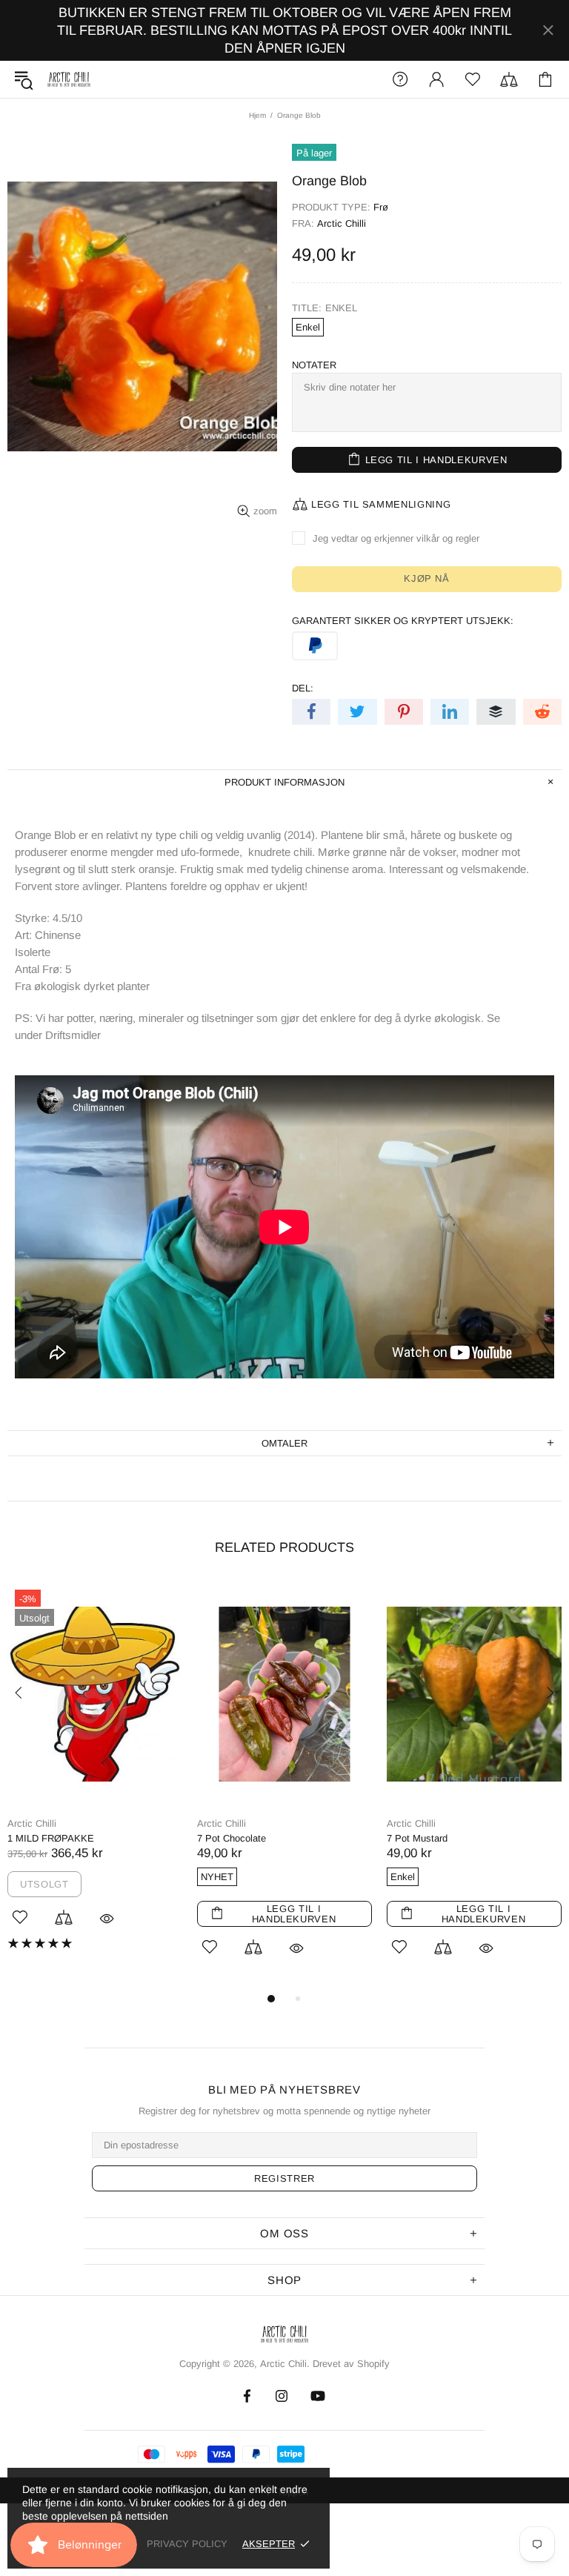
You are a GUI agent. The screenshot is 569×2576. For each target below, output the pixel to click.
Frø (381, 207)
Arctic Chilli (342, 223)
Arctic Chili (69, 80)
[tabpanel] (95, 1777)
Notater (314, 365)
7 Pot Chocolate (232, 1838)
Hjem (257, 115)
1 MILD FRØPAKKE (51, 1838)
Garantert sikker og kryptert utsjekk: (403, 621)
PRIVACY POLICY (187, 2544)
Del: (303, 688)
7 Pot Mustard (417, 1838)
